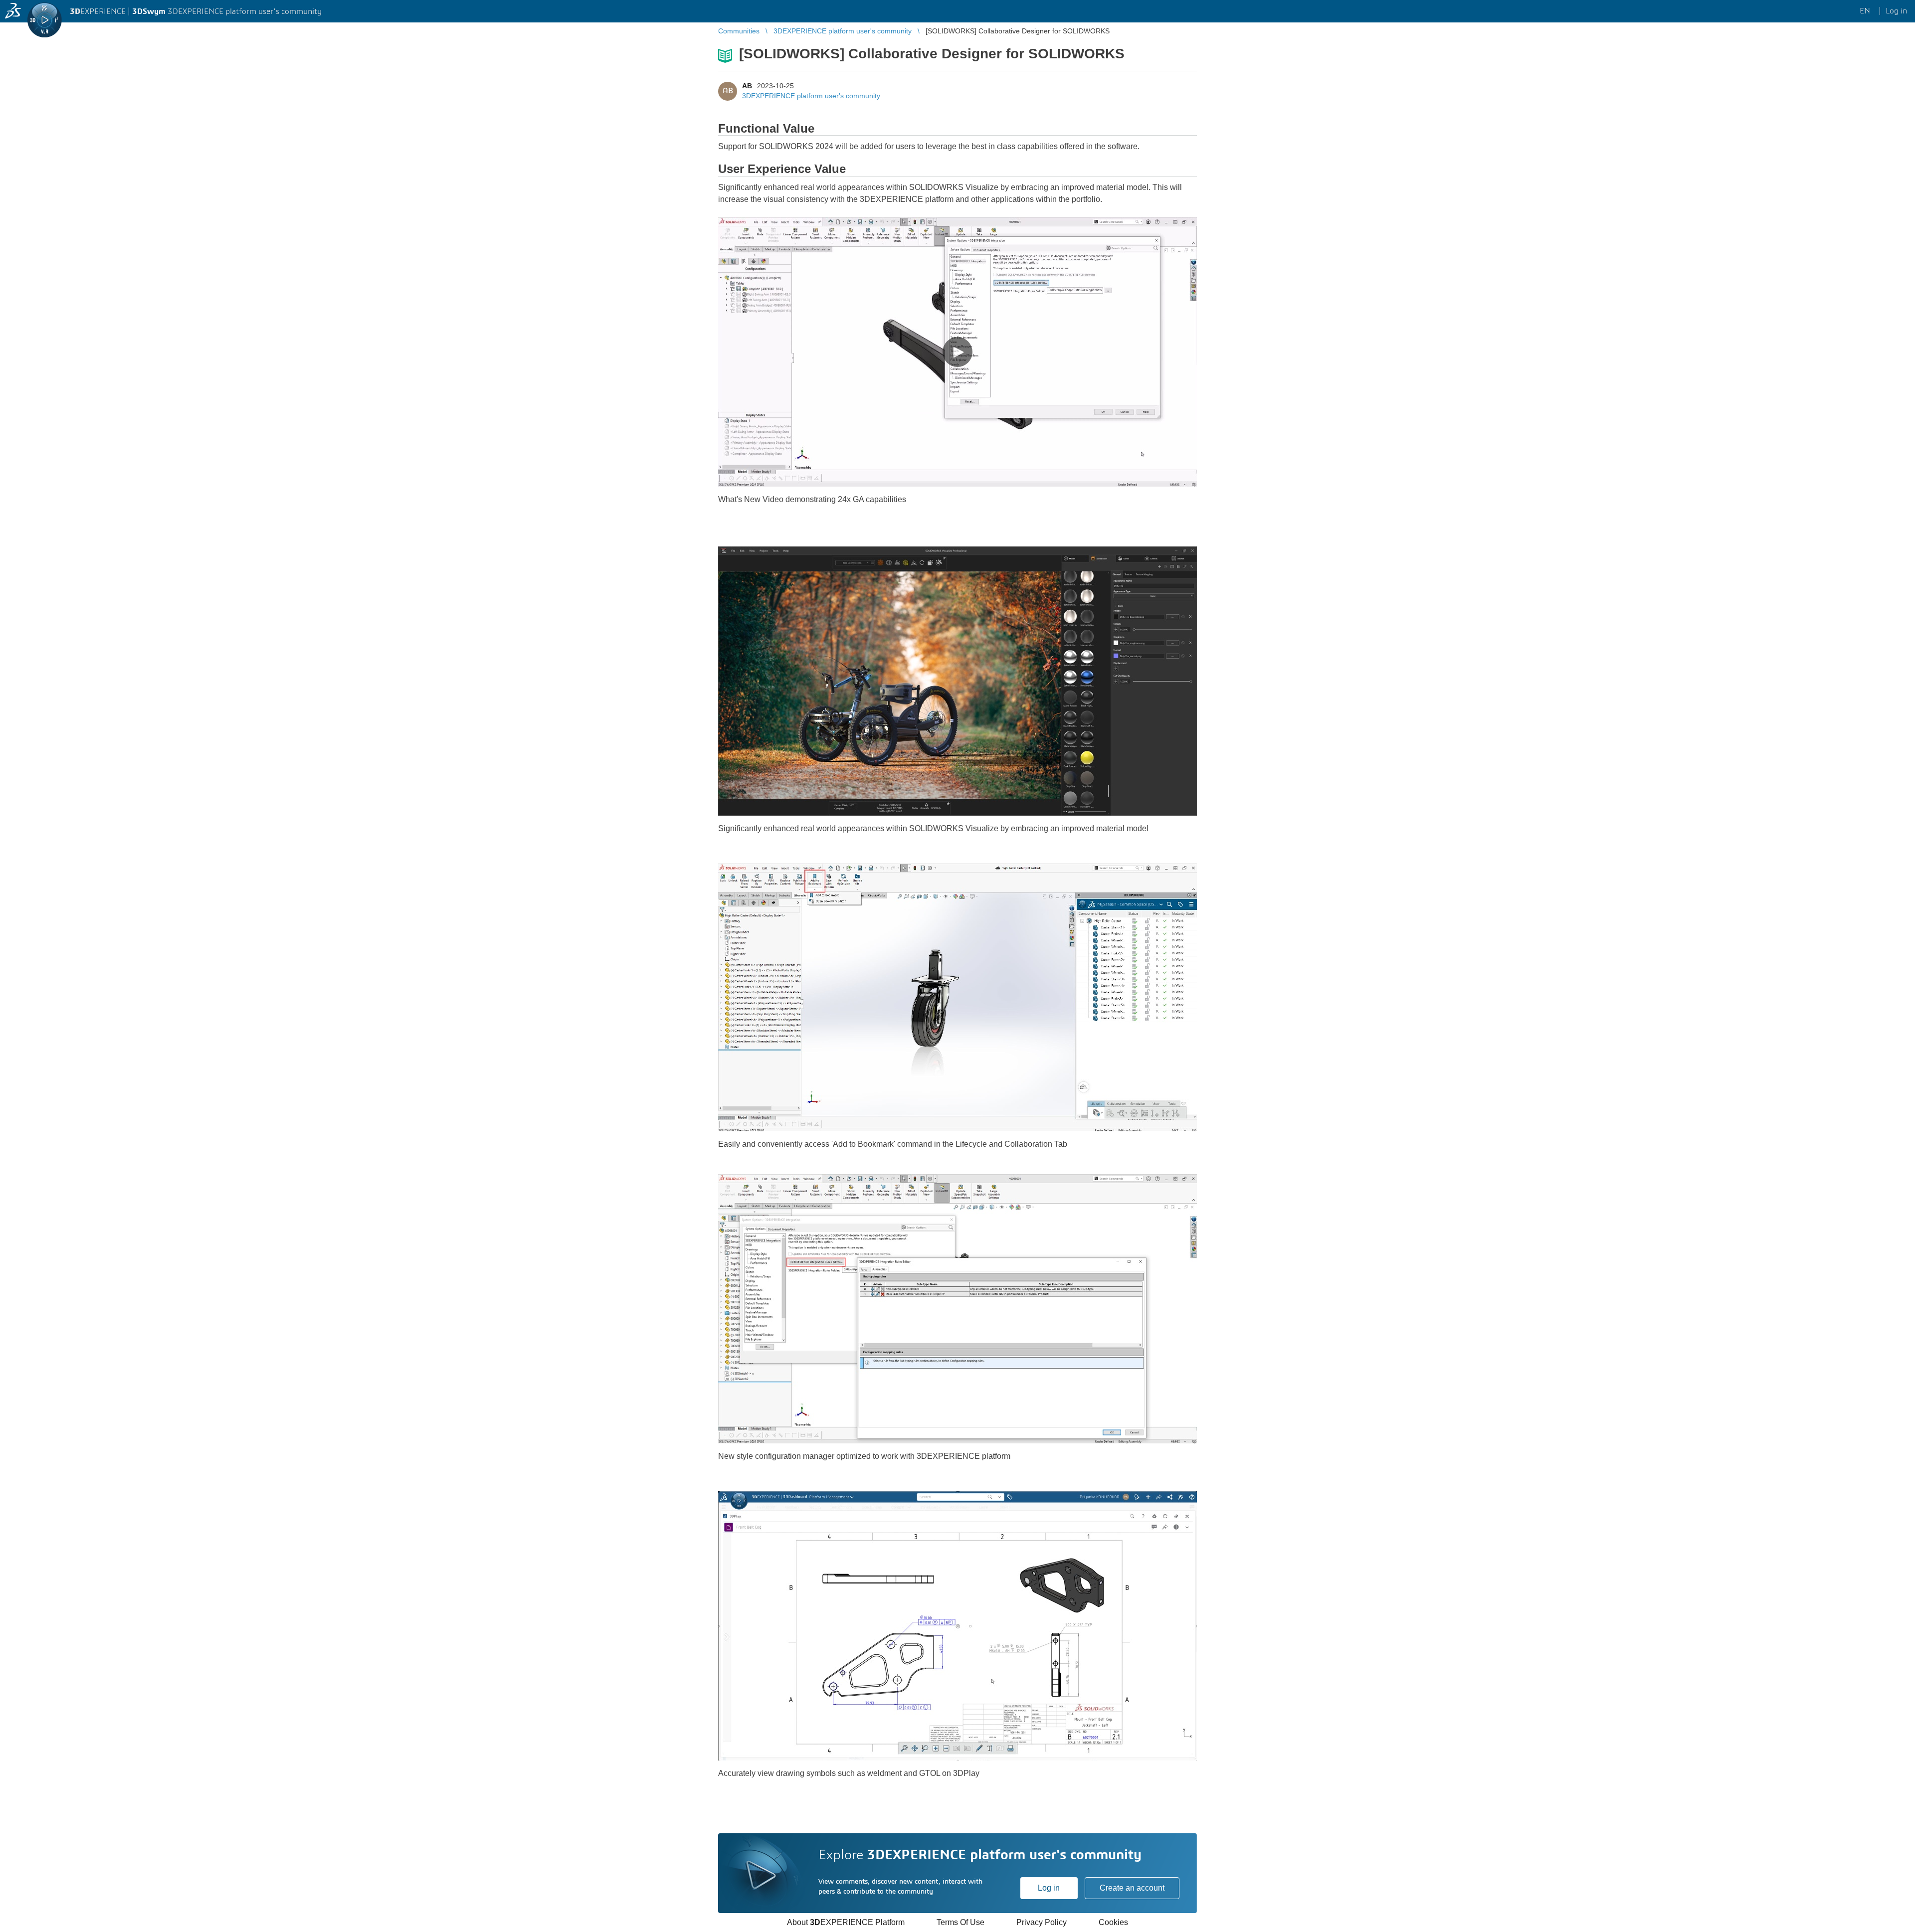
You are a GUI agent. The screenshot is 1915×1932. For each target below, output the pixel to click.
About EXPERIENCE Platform (846, 1922)
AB (747, 86)
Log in (1049, 1888)
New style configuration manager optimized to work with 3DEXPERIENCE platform (864, 1456)
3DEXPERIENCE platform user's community (811, 96)
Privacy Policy (1042, 1922)
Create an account (1132, 1888)
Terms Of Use (960, 1922)
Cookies (1113, 1922)
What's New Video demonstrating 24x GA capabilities (812, 499)
